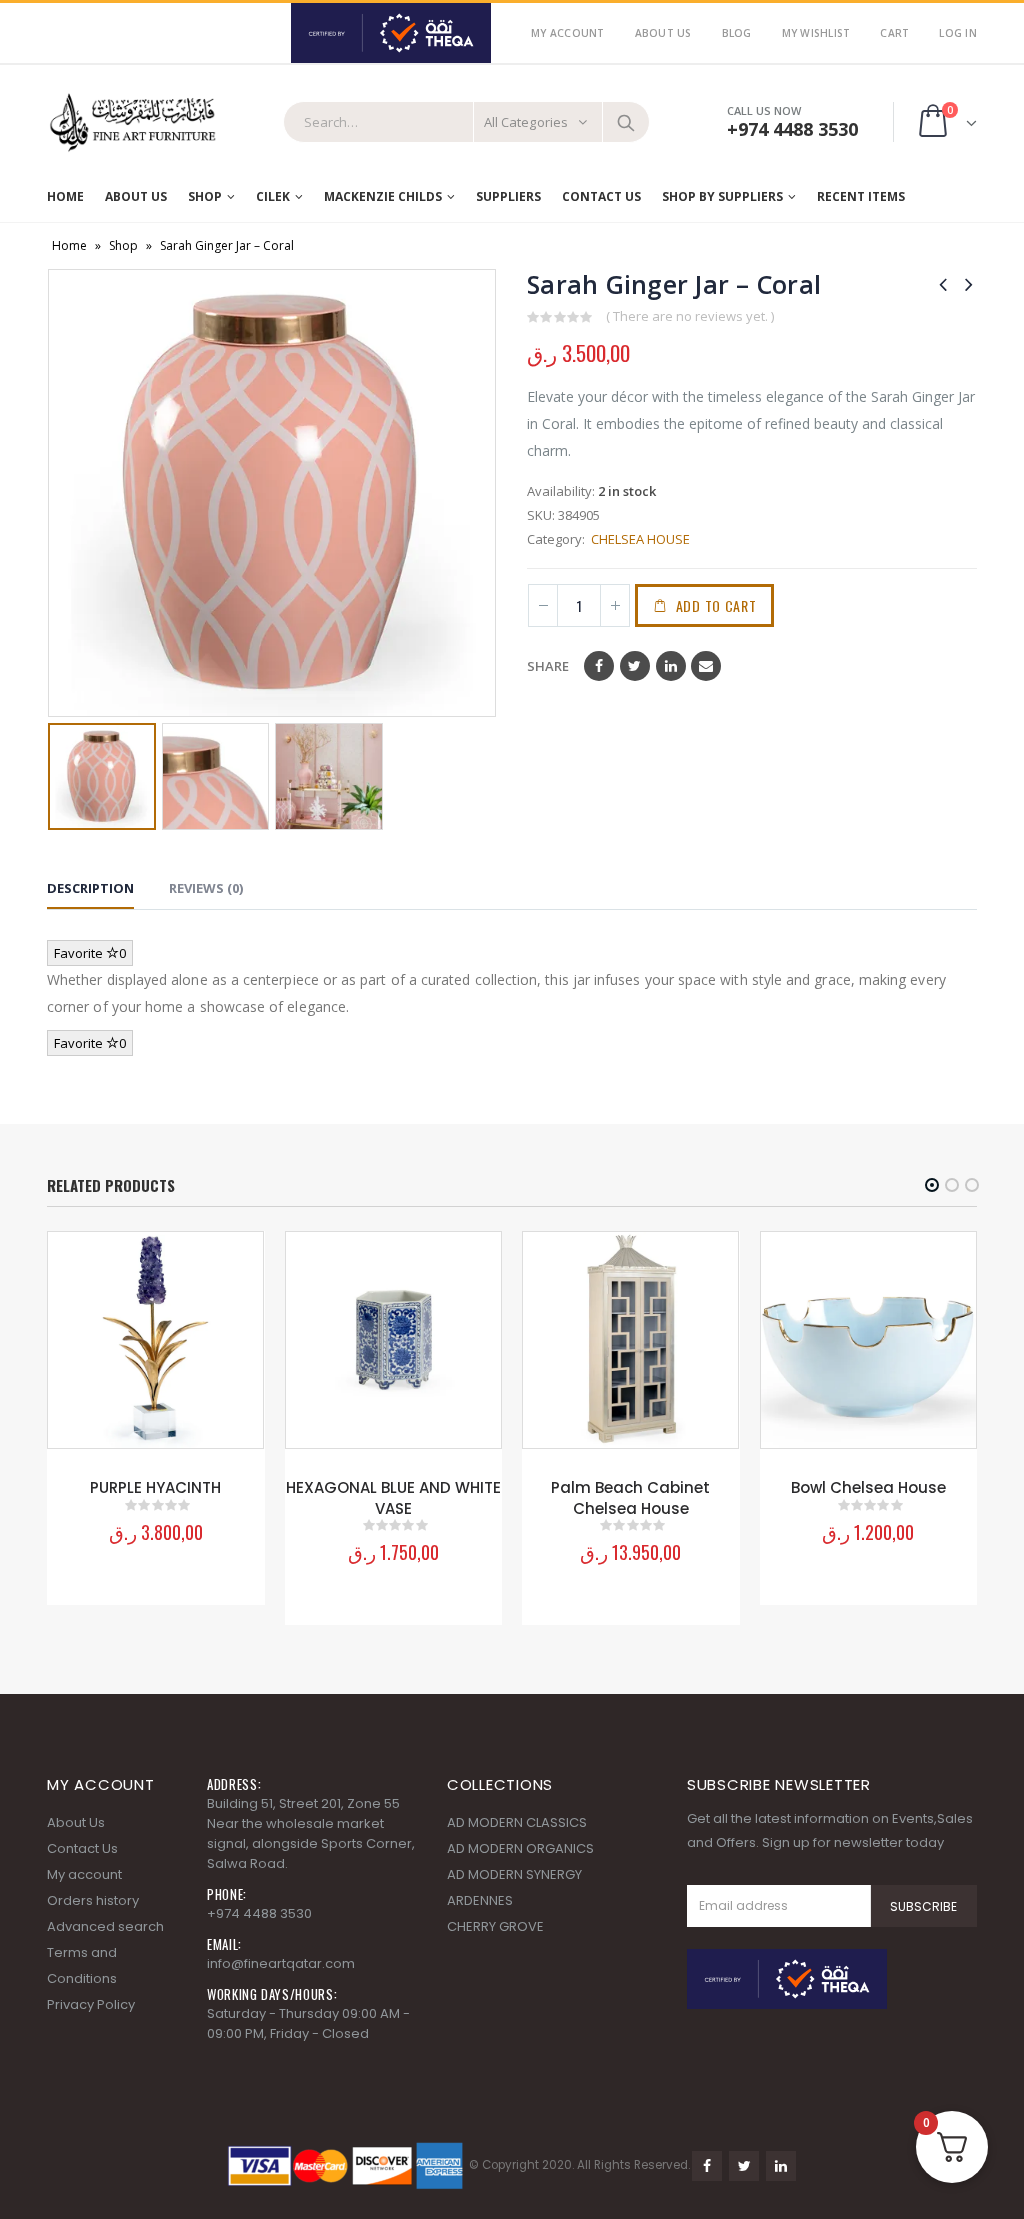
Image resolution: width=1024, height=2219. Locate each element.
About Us (663, 33)
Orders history (93, 1900)
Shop (205, 196)
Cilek (273, 196)
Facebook (599, 666)
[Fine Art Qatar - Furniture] (132, 122)
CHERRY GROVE (495, 1926)
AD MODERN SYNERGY (514, 1874)
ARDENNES (480, 1900)
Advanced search (105, 1926)
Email (706, 666)
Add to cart (716, 605)
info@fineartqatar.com (281, 1963)
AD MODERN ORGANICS (520, 1848)
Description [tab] (90, 888)
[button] (932, 1185)
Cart (894, 33)
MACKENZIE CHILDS (383, 196)
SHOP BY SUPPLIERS (722, 196)
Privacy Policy (91, 2004)
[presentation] (62, 493)
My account (84, 1874)
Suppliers (508, 196)
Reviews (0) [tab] (206, 888)
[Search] (626, 122)
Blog (737, 33)
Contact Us (601, 196)
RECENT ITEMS (861, 196)
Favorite (90, 953)
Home (65, 196)
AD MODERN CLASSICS (517, 1822)
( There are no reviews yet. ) (690, 316)
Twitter (635, 666)
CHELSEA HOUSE (639, 539)
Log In (958, 33)
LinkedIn (671, 666)
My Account (568, 33)
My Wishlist (816, 33)
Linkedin (781, 2166)
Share (548, 666)
